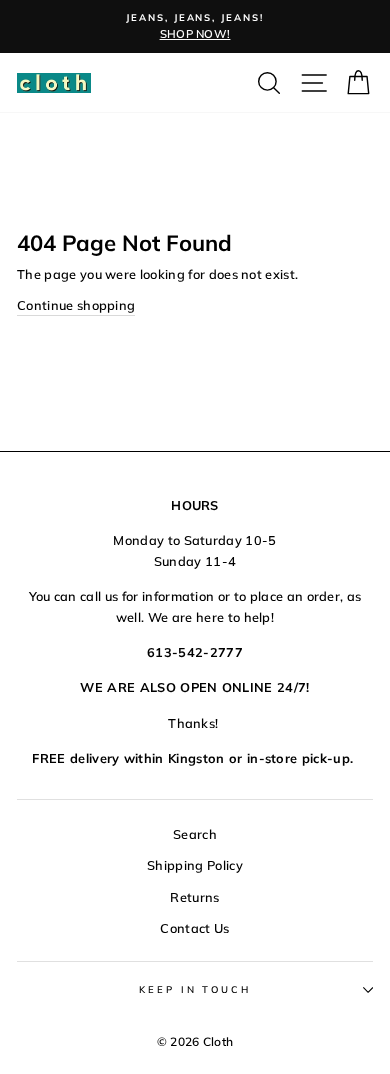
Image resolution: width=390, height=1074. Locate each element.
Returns (194, 897)
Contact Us (194, 928)
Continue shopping (76, 305)
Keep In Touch (194, 989)
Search (195, 834)
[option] (195, 26)
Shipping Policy (195, 865)
